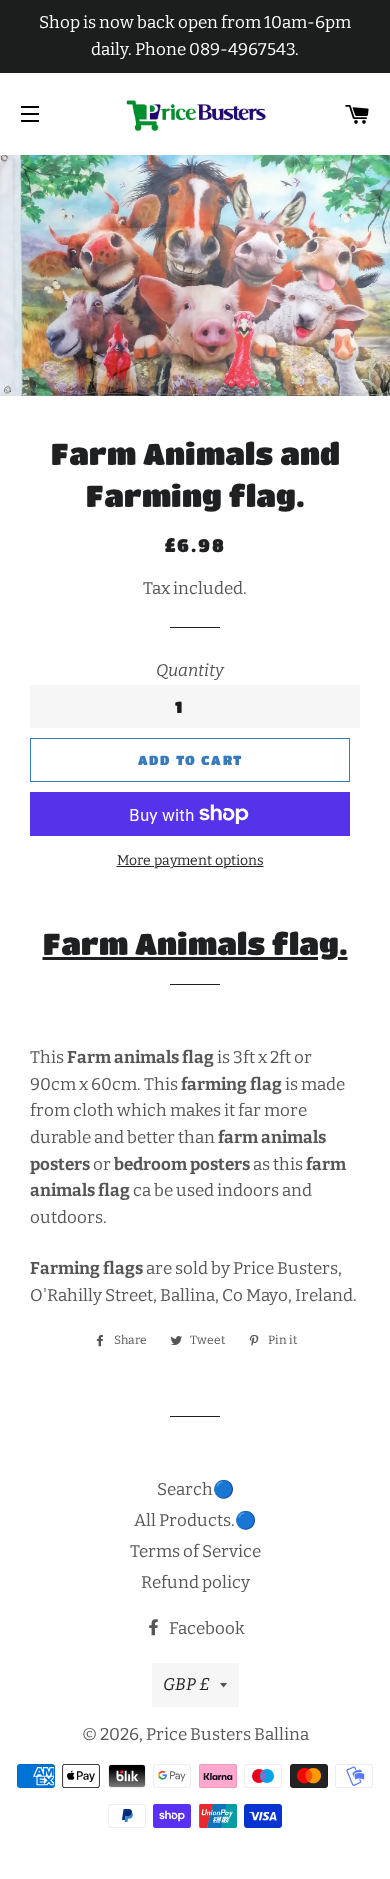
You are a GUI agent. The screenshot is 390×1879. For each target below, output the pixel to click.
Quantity (190, 670)
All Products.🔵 (195, 1520)
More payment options (190, 860)
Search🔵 (195, 1489)
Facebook (205, 1628)
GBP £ (186, 1684)
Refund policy (195, 1582)
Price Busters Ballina (227, 1734)
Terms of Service (195, 1551)
